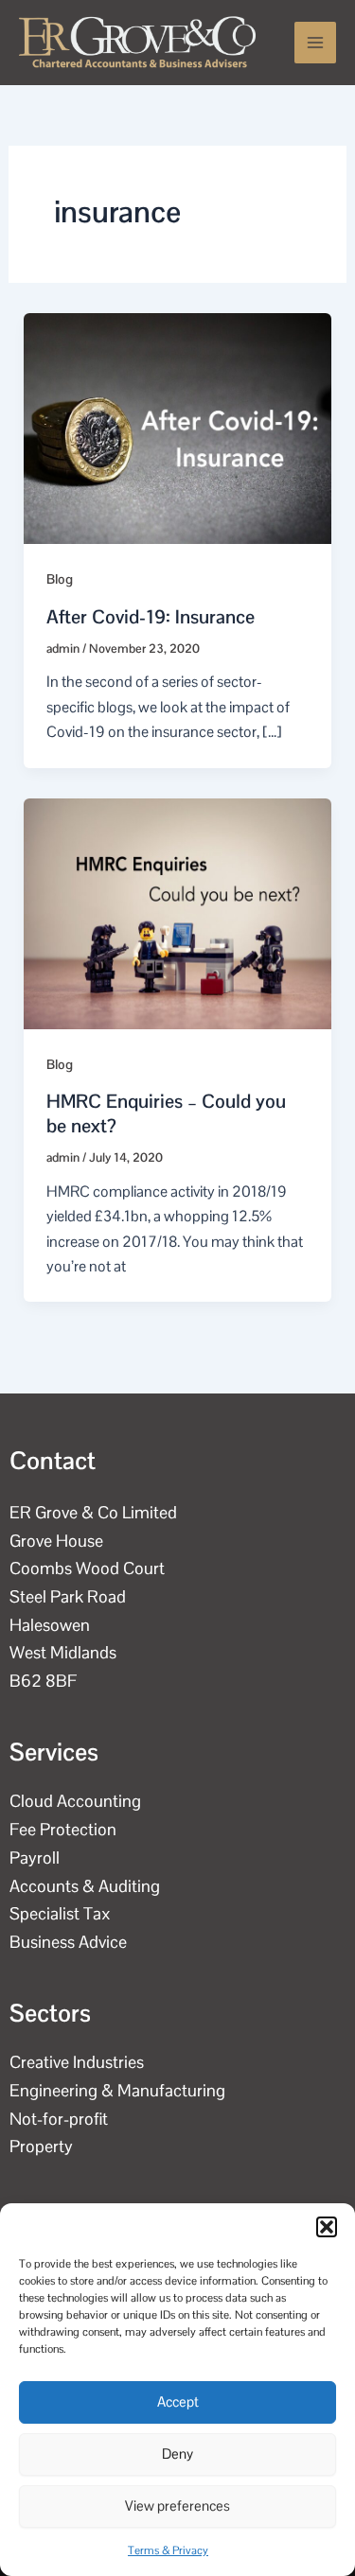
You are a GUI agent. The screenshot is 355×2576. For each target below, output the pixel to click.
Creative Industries (77, 2062)
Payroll (35, 1858)
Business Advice (68, 1942)
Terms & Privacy (168, 2550)
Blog (60, 579)
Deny (177, 2453)
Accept (178, 2401)
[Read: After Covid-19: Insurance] (178, 427)
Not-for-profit (59, 2119)
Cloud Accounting (75, 1801)
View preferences (177, 2506)
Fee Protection (63, 1829)
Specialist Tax (60, 1913)
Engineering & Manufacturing (117, 2090)
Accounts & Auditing (85, 1886)
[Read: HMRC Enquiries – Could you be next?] (178, 912)
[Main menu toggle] (315, 43)
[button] (327, 2227)
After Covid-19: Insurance (151, 617)
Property (41, 2146)
